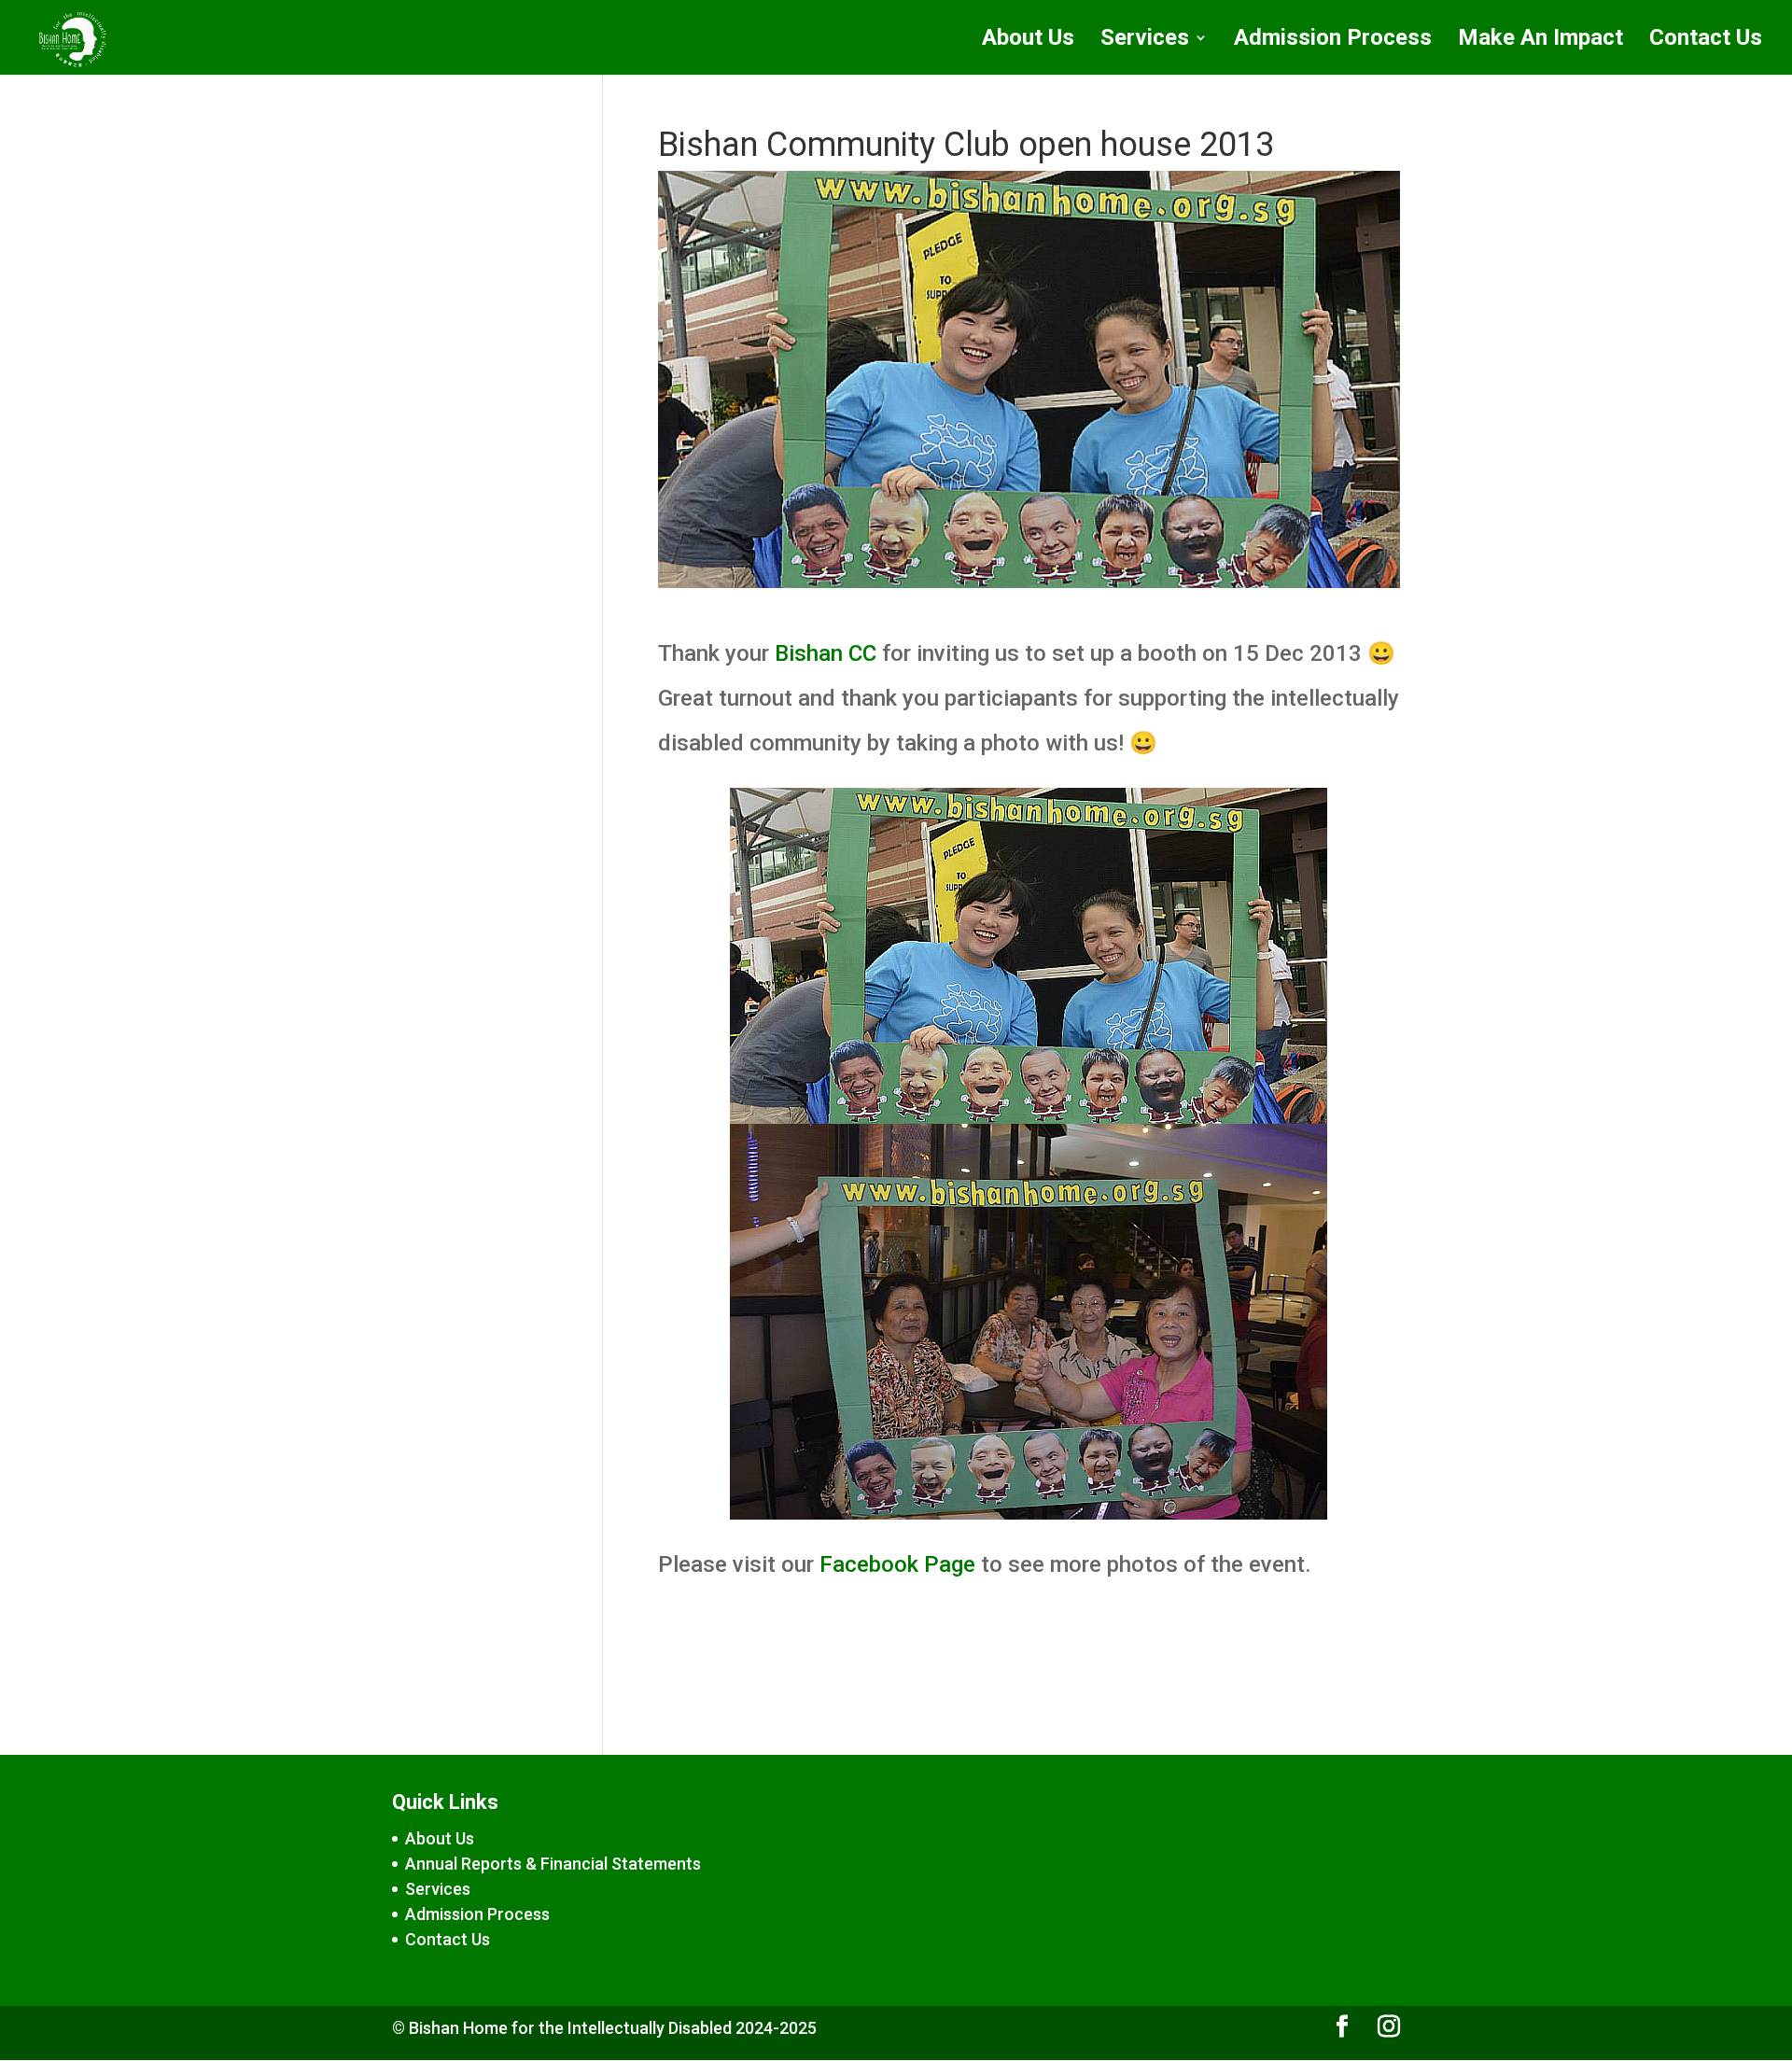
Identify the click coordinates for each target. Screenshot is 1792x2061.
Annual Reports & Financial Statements (553, 1864)
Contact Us (1706, 41)
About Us (1028, 41)
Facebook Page (897, 1564)
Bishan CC (826, 653)
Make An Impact (1540, 41)
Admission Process (1333, 41)
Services (1145, 41)
